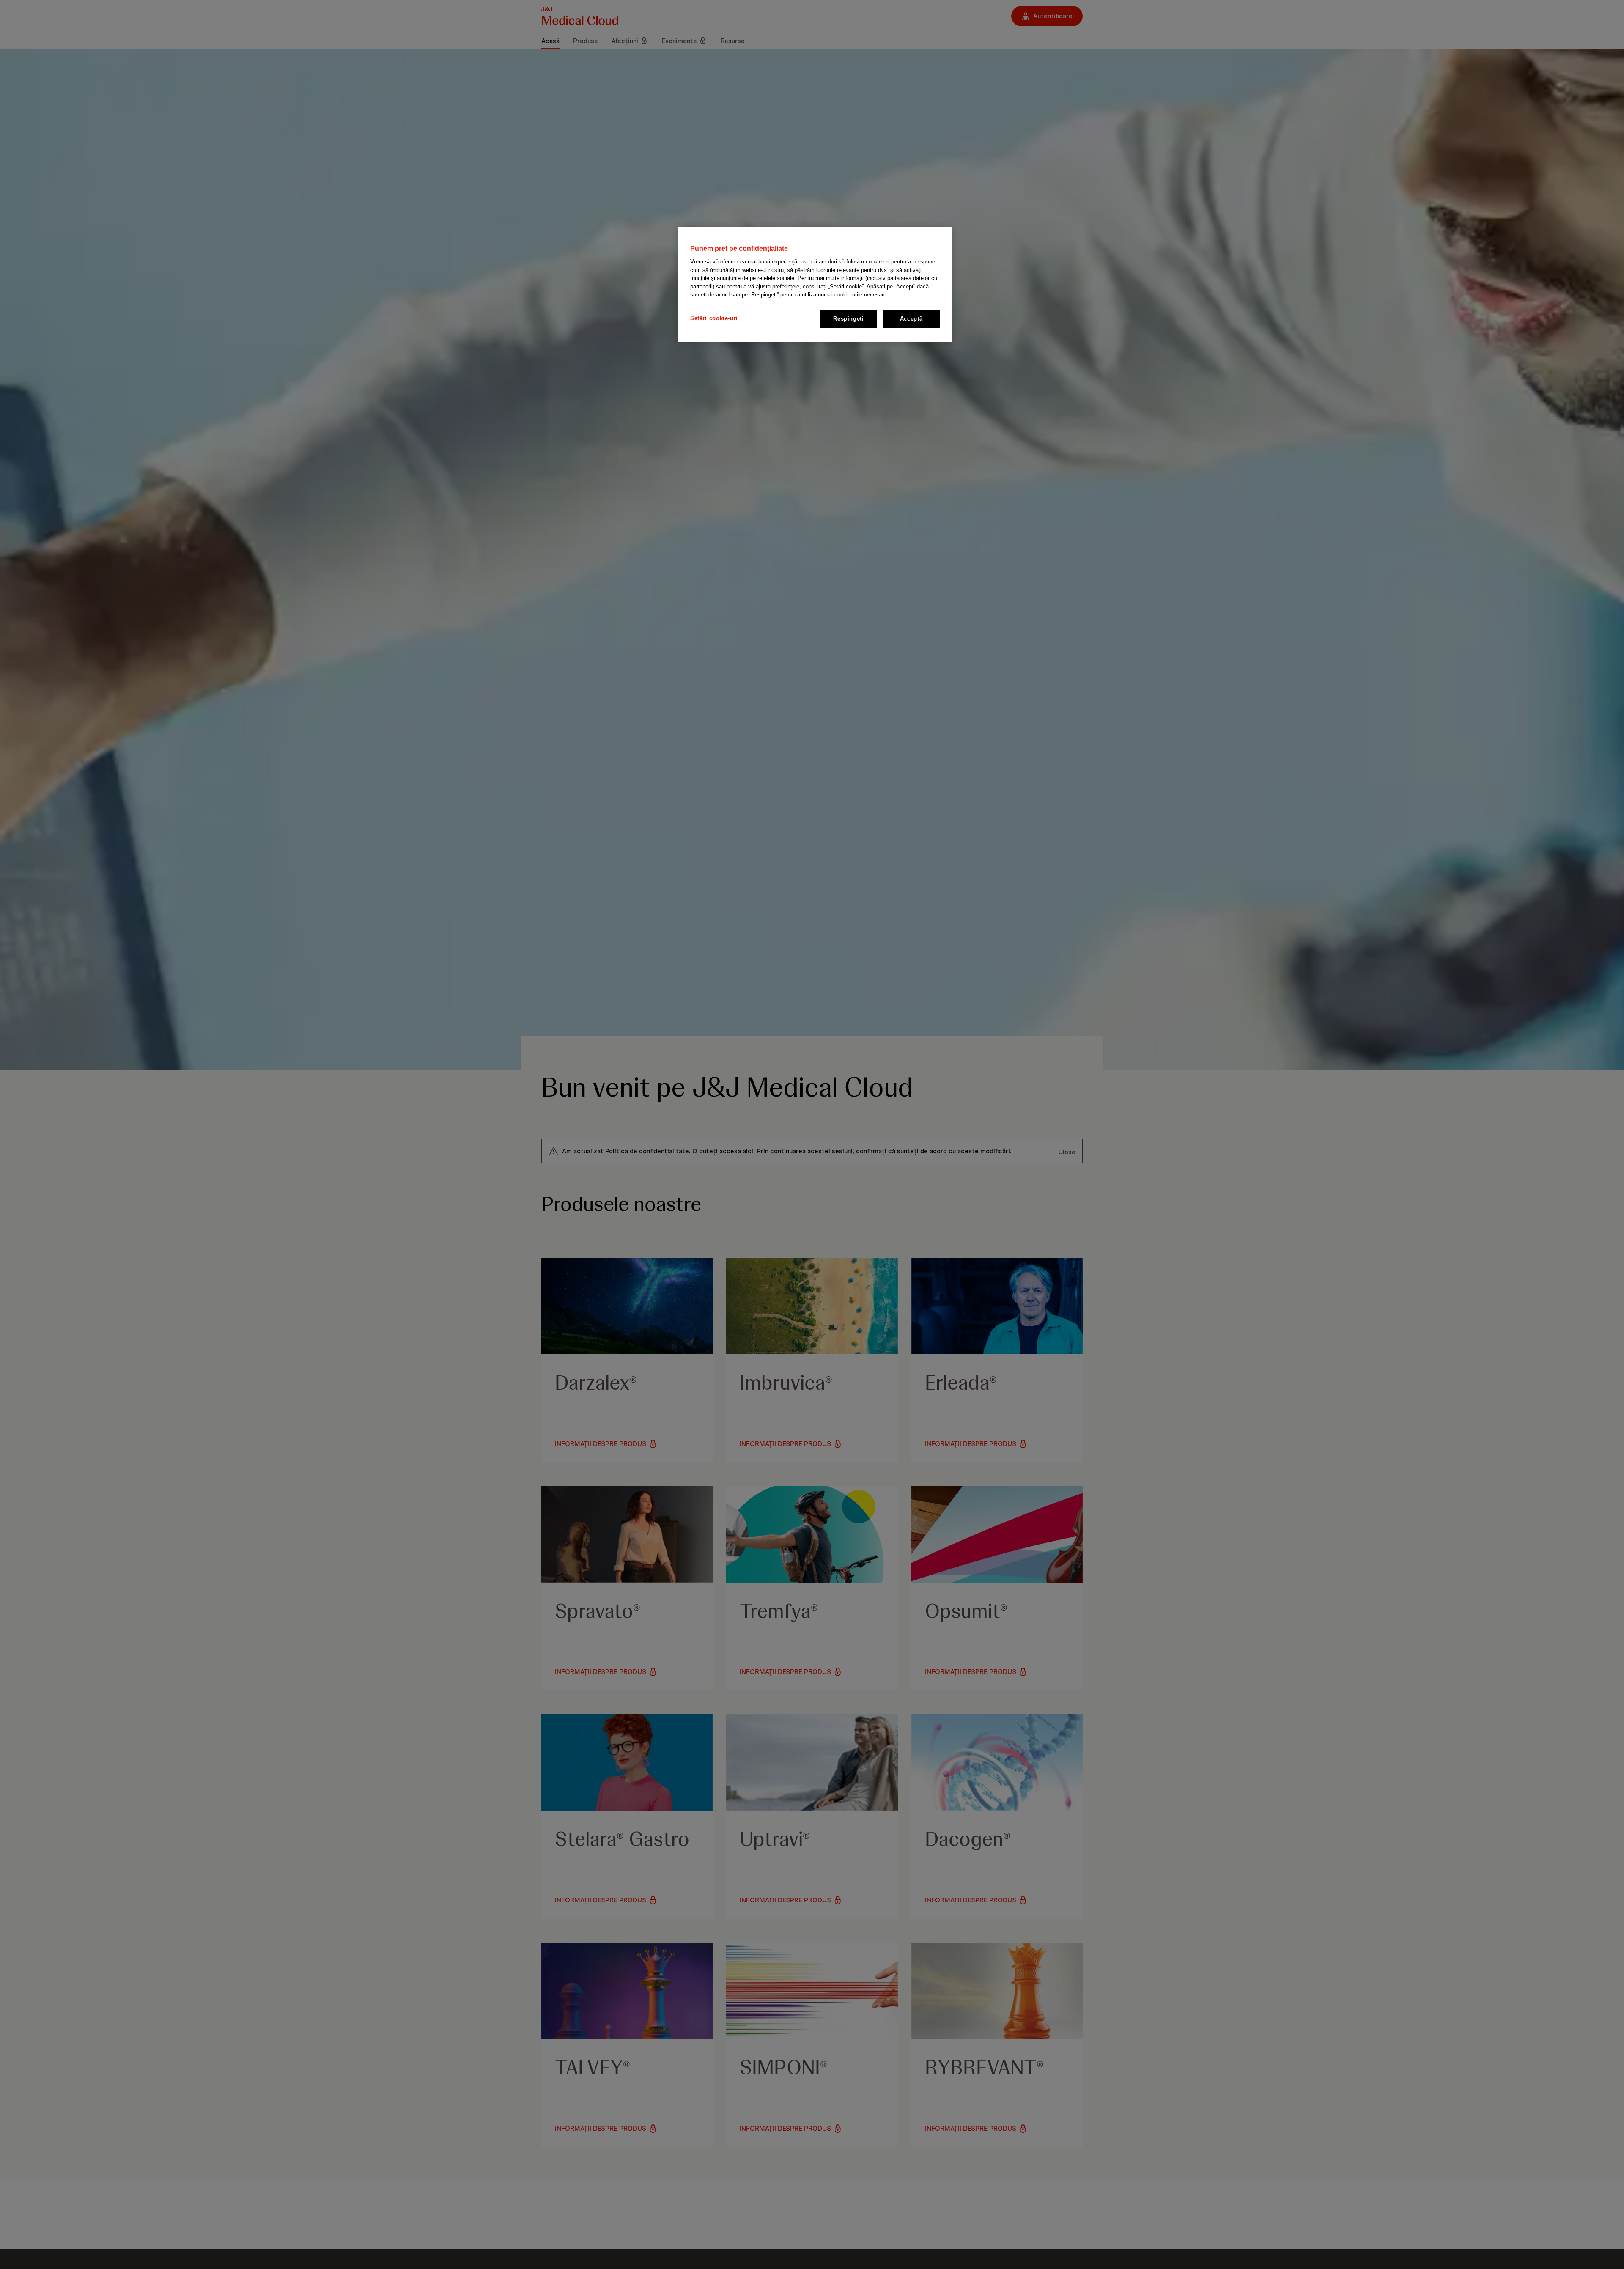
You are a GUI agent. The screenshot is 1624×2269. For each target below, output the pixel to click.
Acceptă (911, 318)
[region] (815, 285)
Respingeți (849, 318)
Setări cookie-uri (714, 318)
